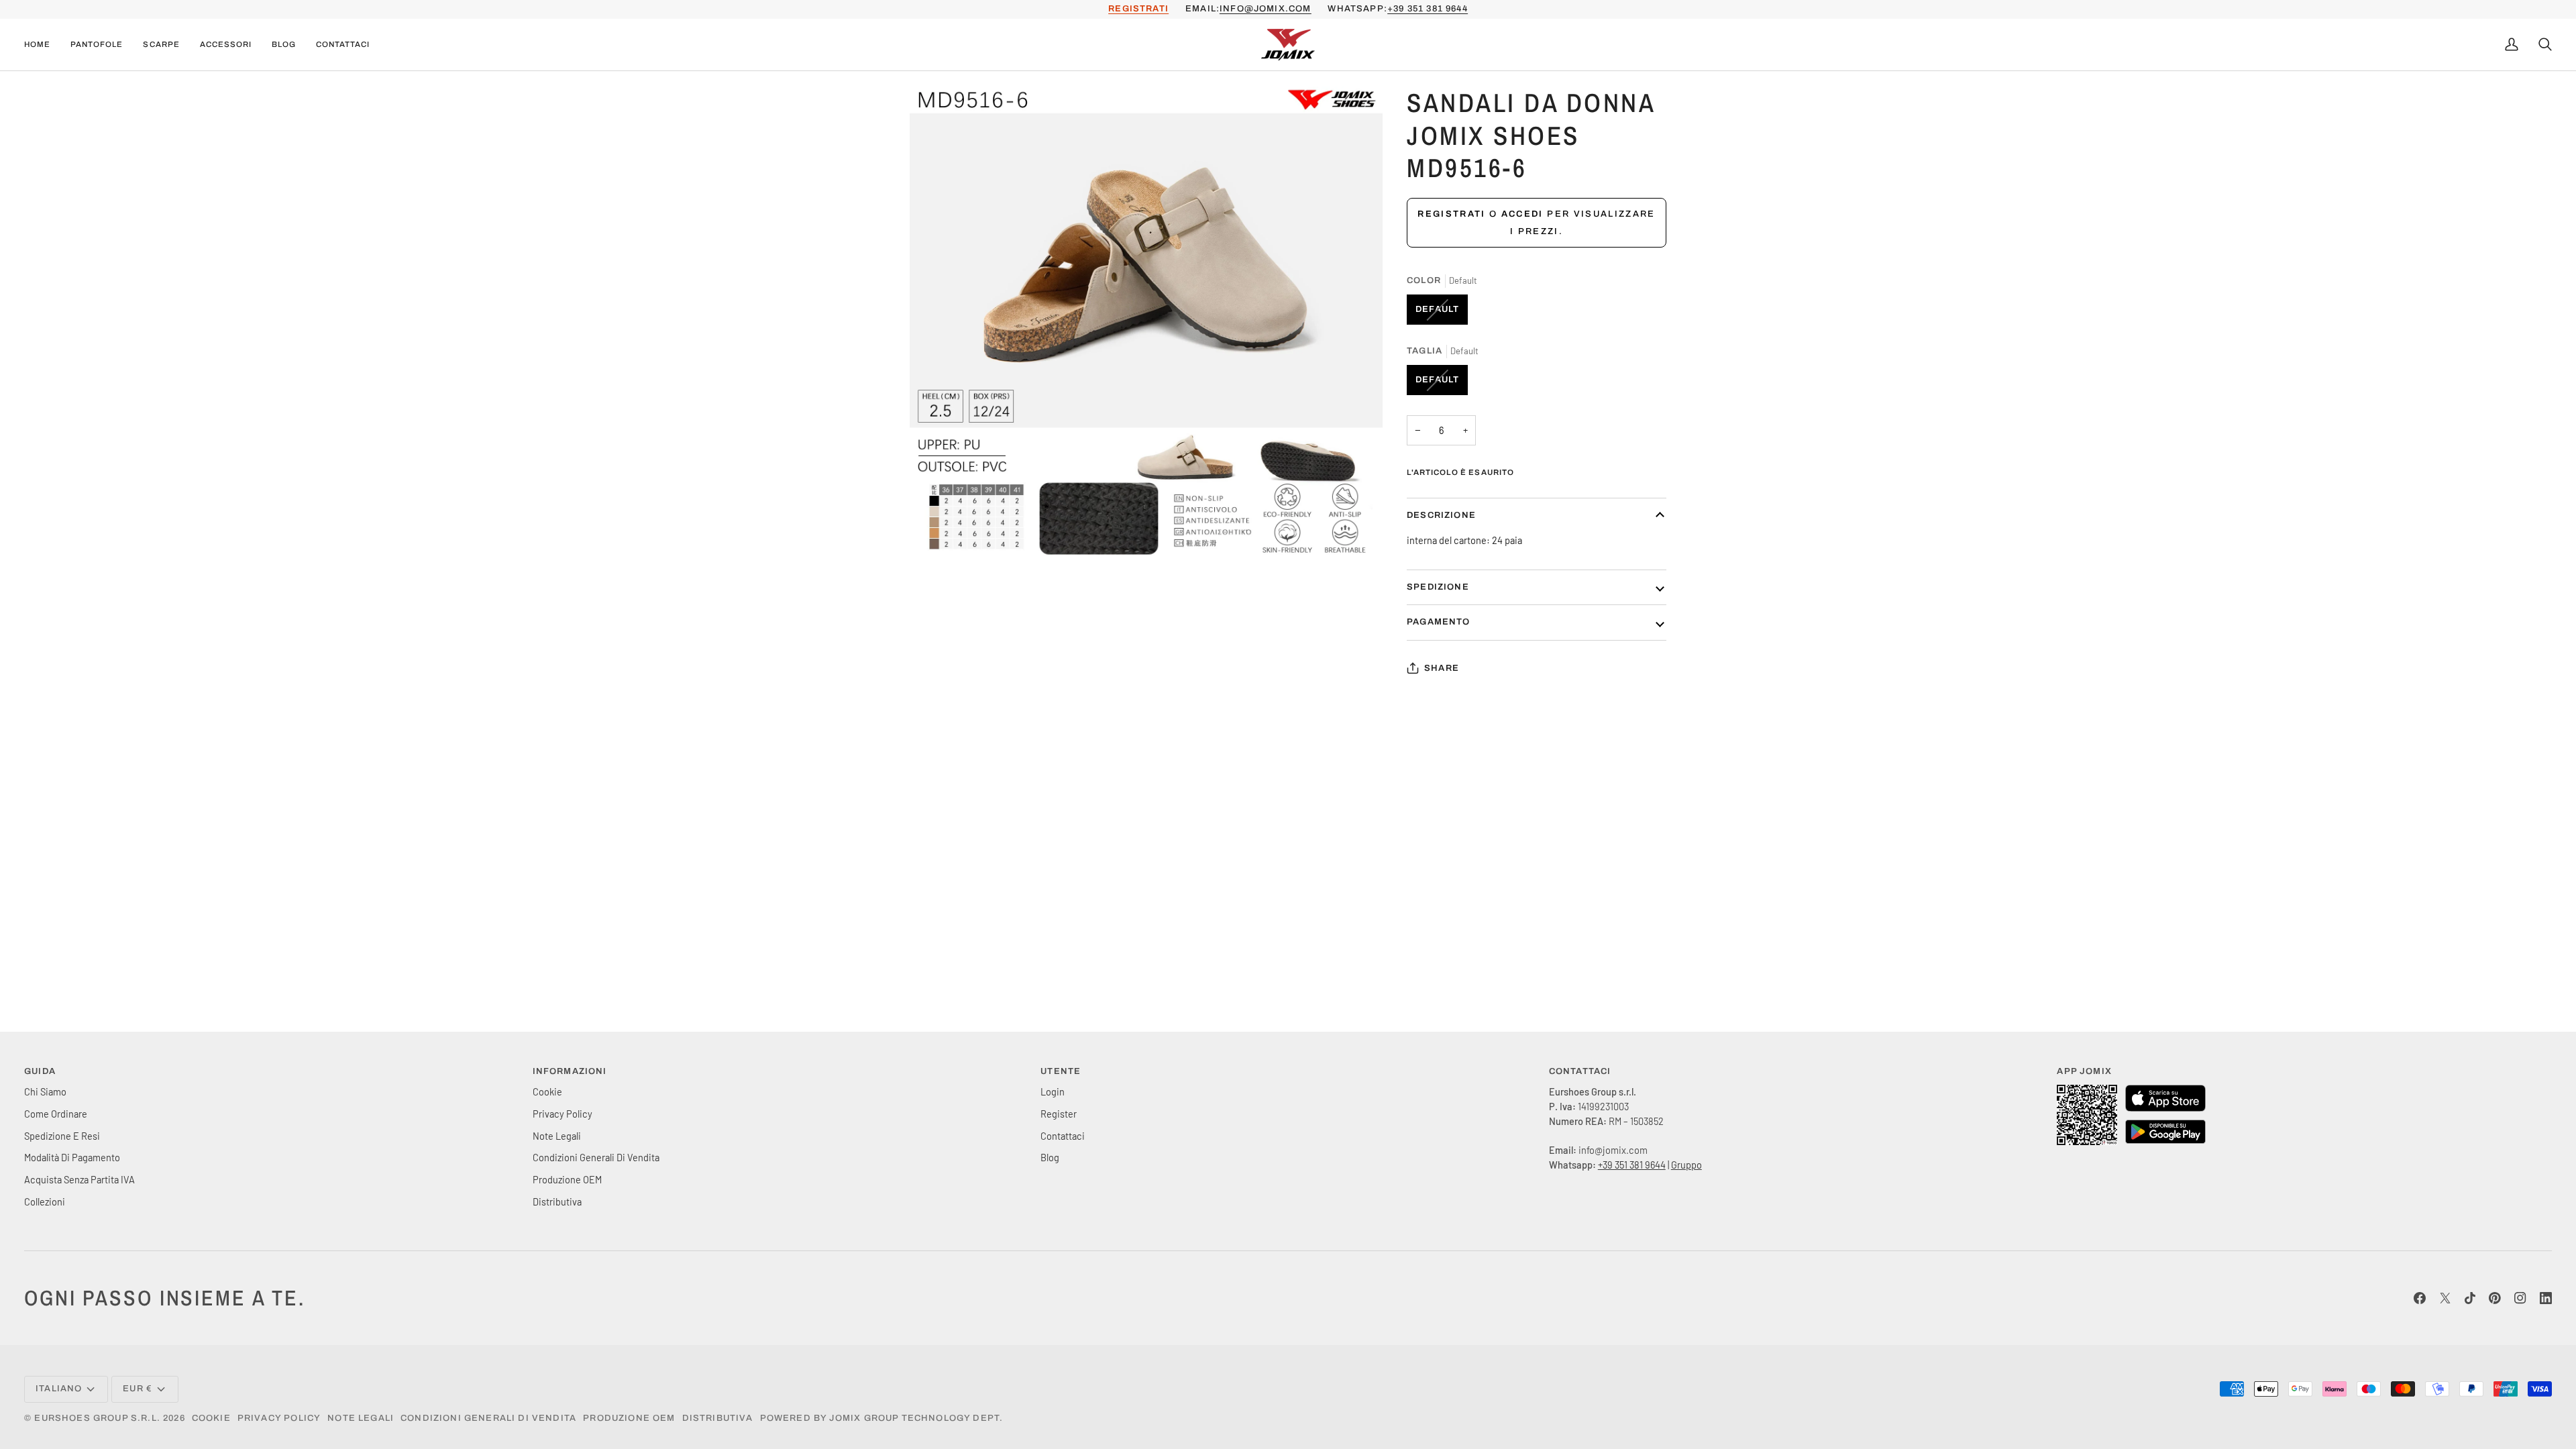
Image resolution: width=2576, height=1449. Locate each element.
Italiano (59, 1389)
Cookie (547, 1091)
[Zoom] (935, 534)
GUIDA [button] (40, 1071)
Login (1053, 1091)
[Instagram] (2520, 1298)
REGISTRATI (1138, 9)
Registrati (1451, 214)
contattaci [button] (1580, 1071)
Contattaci (1063, 1136)
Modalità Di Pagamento (72, 1157)
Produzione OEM (567, 1179)
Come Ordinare (56, 1114)
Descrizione (1441, 515)
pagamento (1439, 622)
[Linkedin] (2546, 1298)
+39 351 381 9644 (1428, 9)
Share (1442, 668)
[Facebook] (2420, 1298)
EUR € (138, 1389)
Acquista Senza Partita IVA (79, 1179)
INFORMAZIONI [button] (570, 1071)
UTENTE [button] (1061, 1071)
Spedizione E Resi (62, 1136)
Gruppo (1686, 1165)
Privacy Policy (562, 1114)
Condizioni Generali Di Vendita (596, 1157)
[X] (2445, 1298)
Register (1059, 1114)
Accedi (1522, 214)
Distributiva (557, 1201)
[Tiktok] (2470, 1298)
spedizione (1438, 587)
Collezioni (45, 1201)
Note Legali (557, 1136)
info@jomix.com (1265, 9)
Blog (1050, 1157)
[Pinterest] (2495, 1298)
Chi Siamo (45, 1091)
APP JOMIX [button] (2084, 1071)
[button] (97, 45)
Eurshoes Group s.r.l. (97, 1418)
